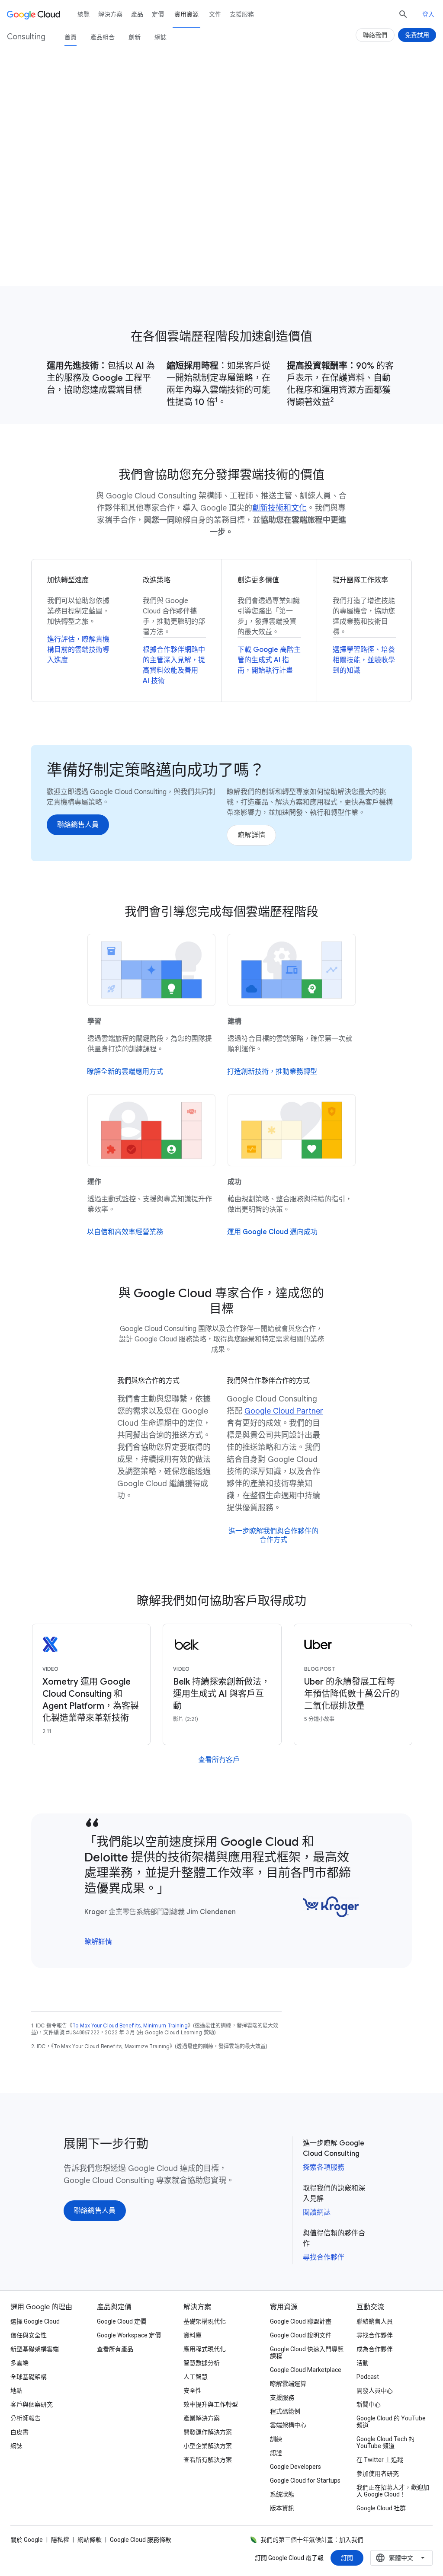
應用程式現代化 (205, 2349)
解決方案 (110, 14)
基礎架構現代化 (205, 2321)
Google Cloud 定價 (122, 2321)
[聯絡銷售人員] (62, 246)
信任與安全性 (29, 2335)
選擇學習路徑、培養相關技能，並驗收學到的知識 (364, 660)
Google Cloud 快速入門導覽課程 (307, 2353)
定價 (158, 14)
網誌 (161, 37)
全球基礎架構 (29, 2377)
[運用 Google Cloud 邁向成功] (272, 1232)
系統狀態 (282, 2494)
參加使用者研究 (378, 2474)
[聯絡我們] (375, 35)
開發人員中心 (375, 2391)
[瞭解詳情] (251, 835)
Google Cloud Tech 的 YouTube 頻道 (385, 2442)
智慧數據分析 (202, 2363)
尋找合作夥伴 (324, 2257)
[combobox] (401, 2558)
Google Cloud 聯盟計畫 (301, 2321)
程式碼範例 (285, 2411)
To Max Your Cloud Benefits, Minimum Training (130, 2025)
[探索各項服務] (132, 246)
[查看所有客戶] (219, 1760)
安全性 (193, 2391)
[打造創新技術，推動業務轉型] (272, 1072)
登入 (428, 14)
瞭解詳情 (98, 1942)
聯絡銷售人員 (375, 2321)
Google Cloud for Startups (305, 2480)
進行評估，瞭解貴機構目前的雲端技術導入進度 (78, 650)
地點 (16, 2391)
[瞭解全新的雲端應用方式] (125, 1072)
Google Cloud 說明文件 (301, 2335)
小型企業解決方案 (208, 2446)
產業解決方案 (202, 2418)
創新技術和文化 (279, 508)
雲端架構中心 (288, 2425)
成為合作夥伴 (375, 2349)
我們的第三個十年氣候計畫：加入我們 (312, 2540)
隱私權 (60, 2540)
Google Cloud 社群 (381, 2508)
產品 (137, 14)
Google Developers (295, 2467)
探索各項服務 (324, 2167)
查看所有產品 (115, 2349)
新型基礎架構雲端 (35, 2349)
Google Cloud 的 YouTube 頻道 (391, 2422)
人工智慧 (196, 2377)
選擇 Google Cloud (35, 2321)
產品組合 (103, 37)
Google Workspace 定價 (129, 2335)
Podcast (368, 2377)
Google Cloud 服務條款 (141, 2540)
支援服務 (242, 14)
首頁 (71, 37)
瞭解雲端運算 (288, 2384)
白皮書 (19, 2432)
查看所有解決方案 (208, 2460)
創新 (135, 37)
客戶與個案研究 (32, 2404)
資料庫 (193, 2335)
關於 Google (27, 2540)
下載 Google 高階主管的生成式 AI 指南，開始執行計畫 (269, 660)
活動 (363, 2363)
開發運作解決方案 (208, 2432)
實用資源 (186, 14)
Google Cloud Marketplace (306, 2370)
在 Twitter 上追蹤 (380, 2460)
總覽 (83, 14)
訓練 (276, 2439)
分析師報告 (26, 2418)
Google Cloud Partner (284, 1411)
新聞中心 (369, 2404)
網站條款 (90, 2540)
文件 (215, 14)
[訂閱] (347, 2558)
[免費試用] (417, 35)
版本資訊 (282, 2508)
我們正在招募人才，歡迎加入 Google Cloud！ (393, 2491)
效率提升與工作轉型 (211, 2404)
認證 (276, 2453)
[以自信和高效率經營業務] (125, 1232)
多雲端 (19, 2363)
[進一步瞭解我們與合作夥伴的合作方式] (273, 1535)
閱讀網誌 (317, 2212)
